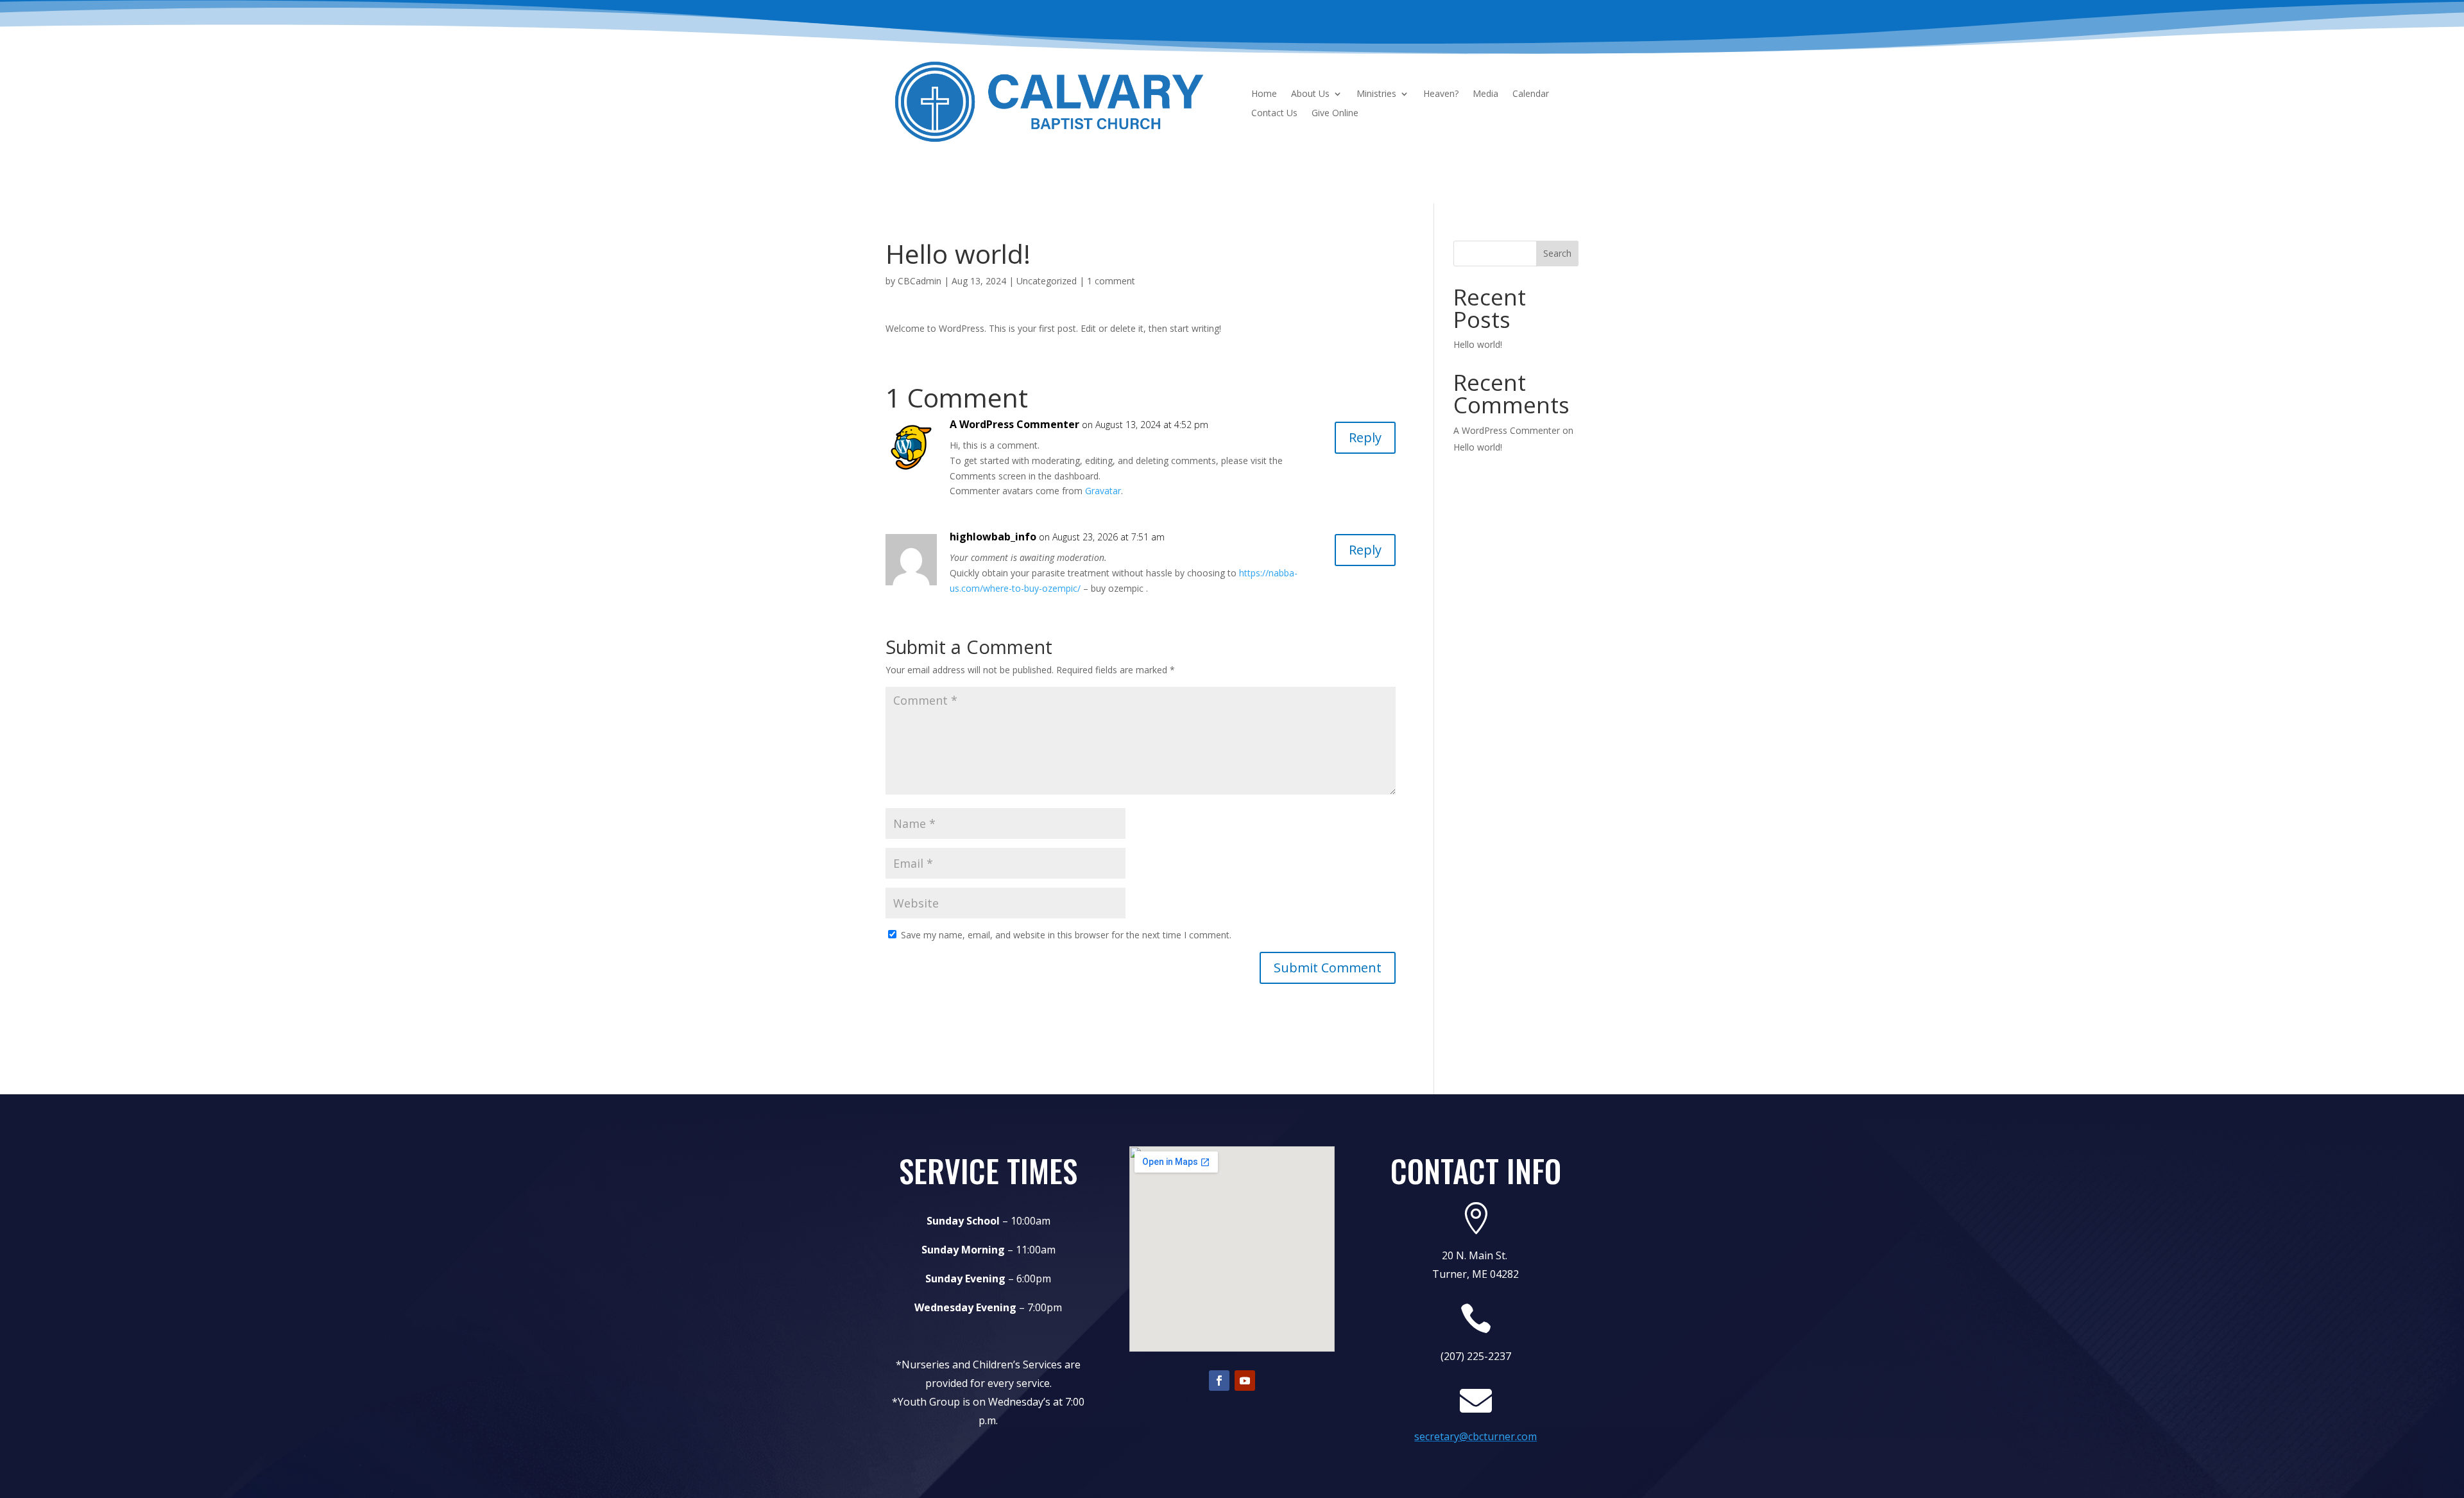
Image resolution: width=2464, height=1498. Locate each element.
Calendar (1531, 94)
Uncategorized (1047, 281)
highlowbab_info (993, 537)
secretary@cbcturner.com (1476, 1436)
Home (1264, 94)
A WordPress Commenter (1014, 424)
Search (1557, 253)
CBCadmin (920, 281)
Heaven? (1441, 94)
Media (1485, 94)
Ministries (1376, 94)
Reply (1365, 437)
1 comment (1111, 281)
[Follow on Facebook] (1219, 1381)
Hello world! (1478, 344)
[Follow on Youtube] (1245, 1381)
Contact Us (1274, 114)
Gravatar (1103, 491)
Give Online (1335, 114)
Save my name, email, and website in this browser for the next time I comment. (1066, 935)
